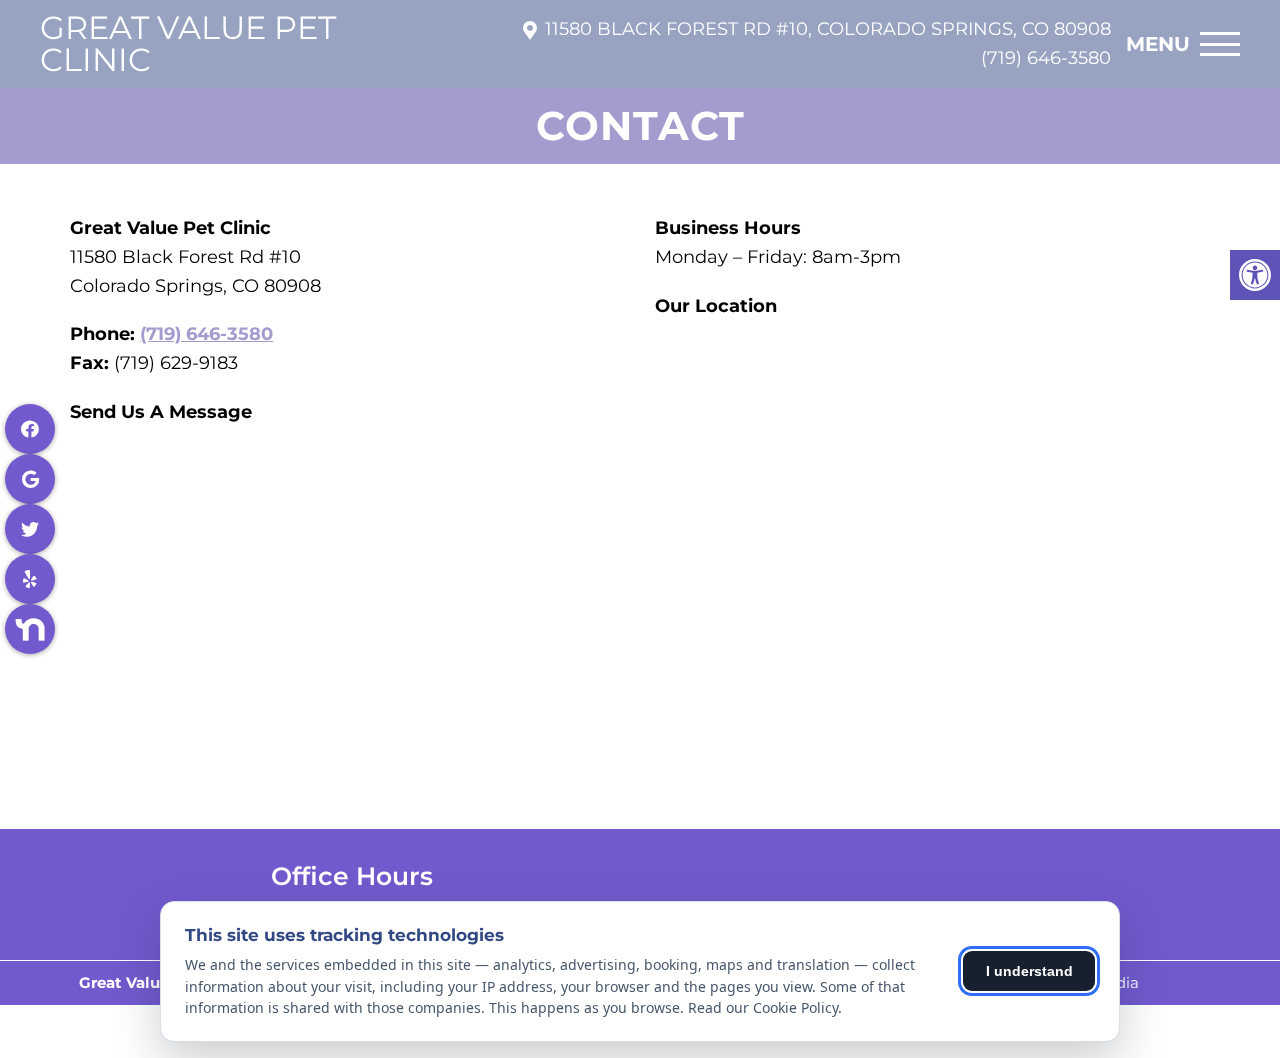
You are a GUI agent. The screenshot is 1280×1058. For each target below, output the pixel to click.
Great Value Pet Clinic (188, 44)
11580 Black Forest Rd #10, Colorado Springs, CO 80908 (828, 29)
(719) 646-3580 (1046, 58)
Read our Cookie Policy (763, 1007)
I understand (1029, 971)
